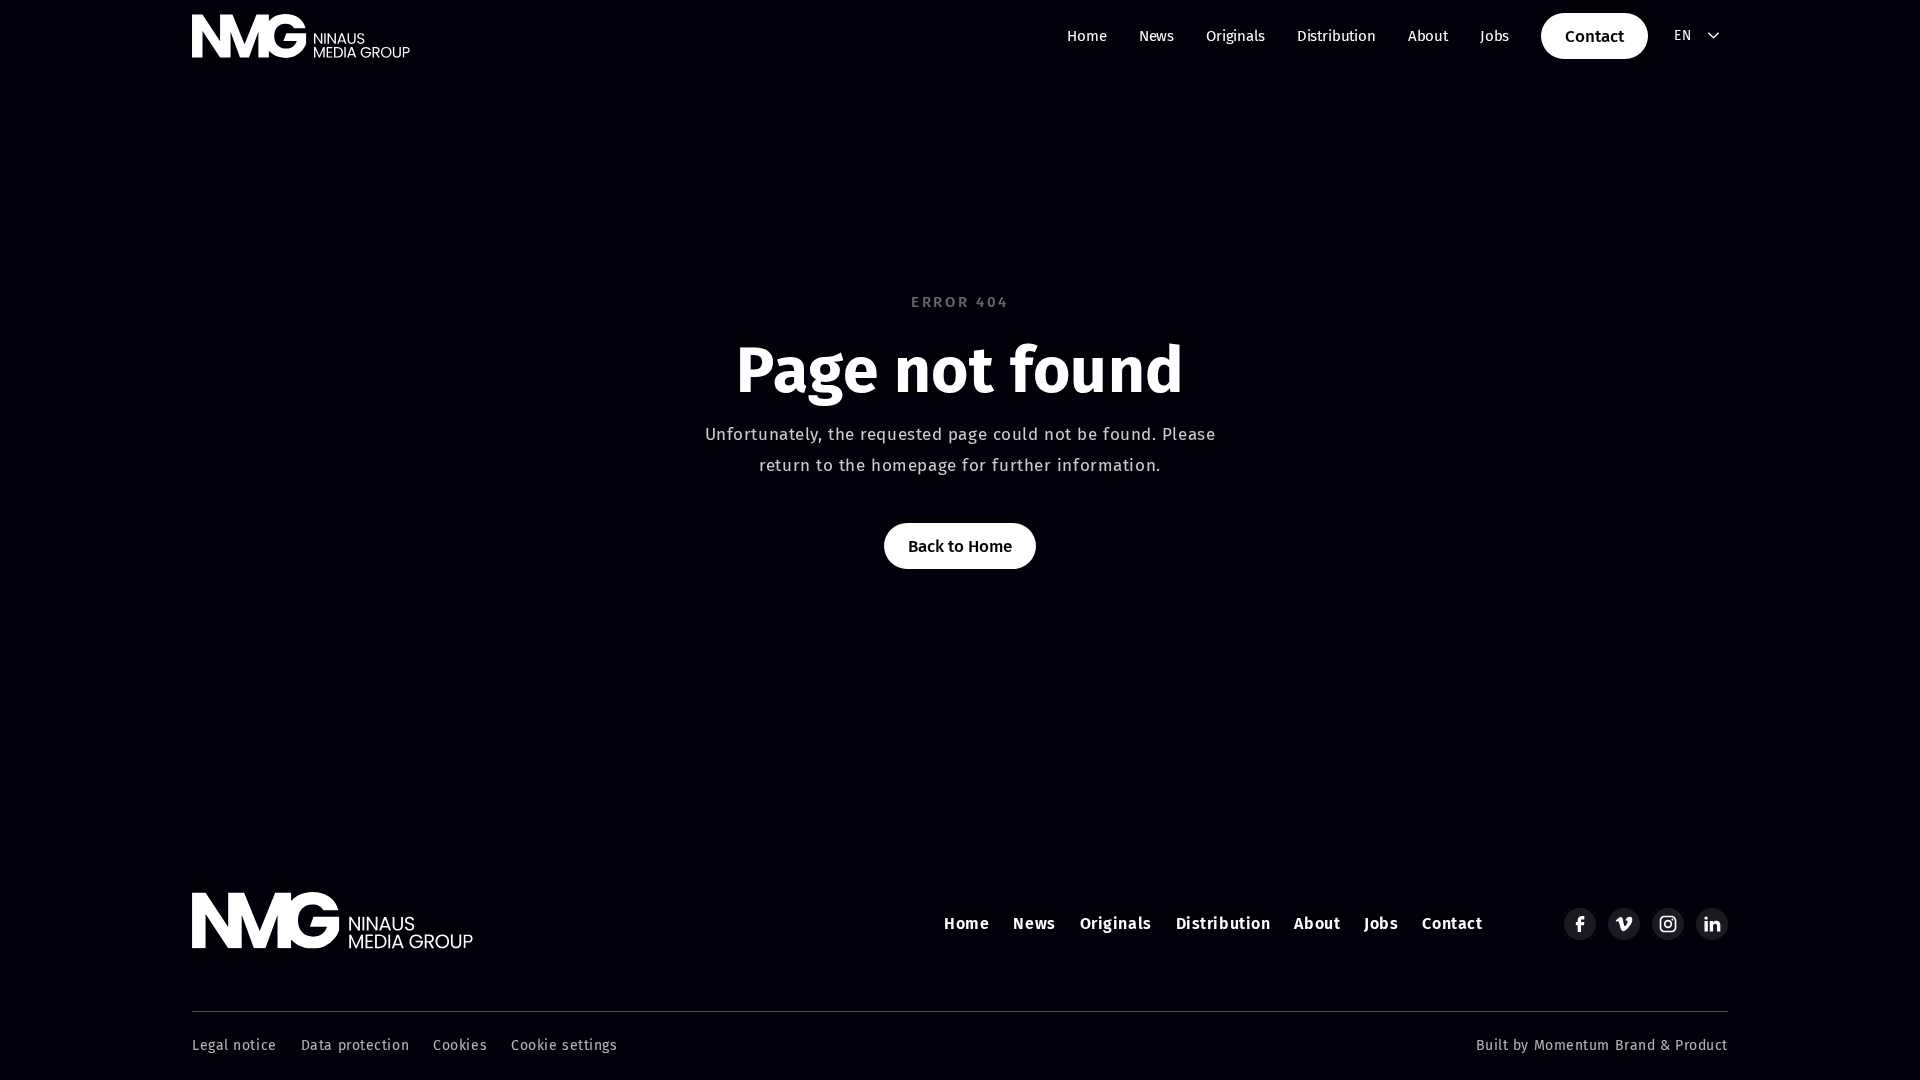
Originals (1235, 36)
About (1428, 36)
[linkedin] (1712, 924)
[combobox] (1697, 36)
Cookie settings (564, 1045)
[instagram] (1668, 924)
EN (1682, 35)
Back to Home (959, 546)
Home (1086, 36)
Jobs (1494, 36)
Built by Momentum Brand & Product (1602, 1045)
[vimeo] (1624, 924)
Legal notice (234, 1045)
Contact (1594, 36)
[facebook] (1580, 924)
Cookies (460, 1045)
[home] (301, 36)
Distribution (1336, 36)
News (1156, 36)
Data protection (355, 1045)
